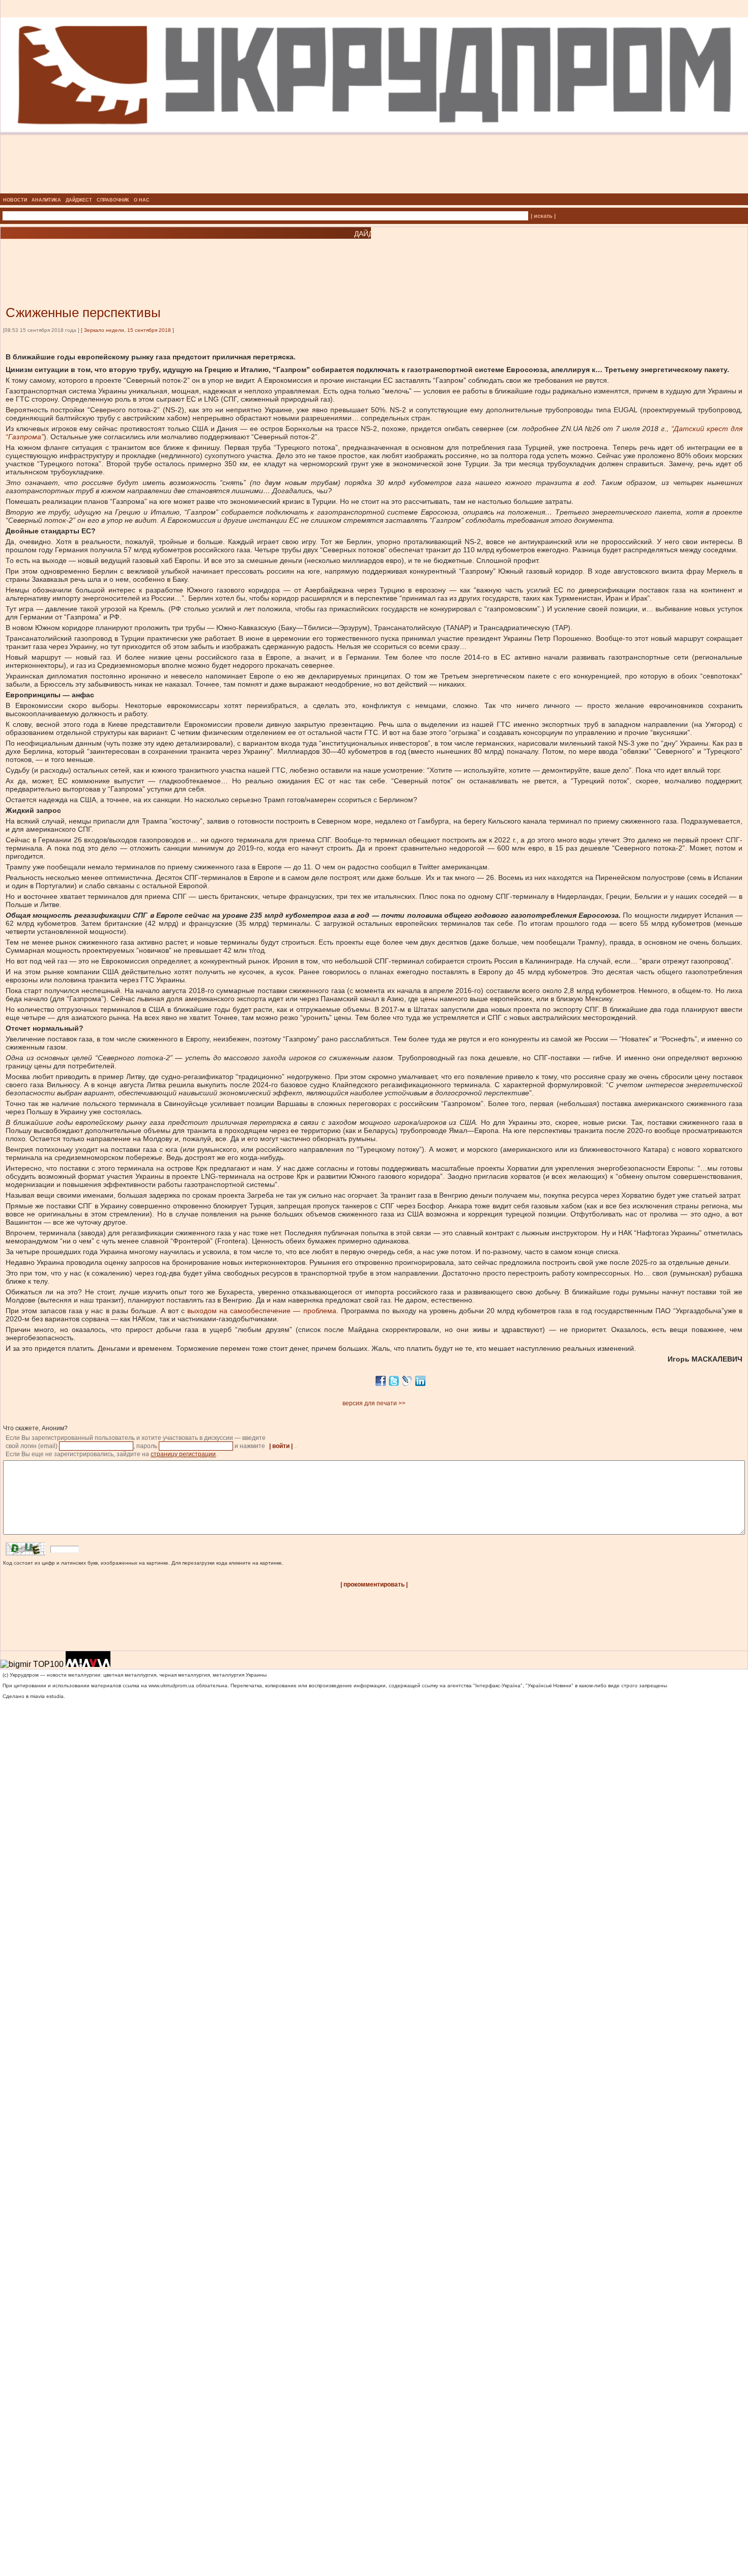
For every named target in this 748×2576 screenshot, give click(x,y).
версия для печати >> (374, 1403)
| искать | (543, 216)
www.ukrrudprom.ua (171, 1686)
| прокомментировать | (374, 1584)
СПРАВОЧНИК (113, 200)
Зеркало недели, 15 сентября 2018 (127, 330)
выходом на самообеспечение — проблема (262, 1311)
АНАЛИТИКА (46, 200)
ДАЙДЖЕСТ (79, 200)
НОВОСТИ (15, 200)
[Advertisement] (122, 257)
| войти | (281, 1446)
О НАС (142, 200)
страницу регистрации (183, 1454)
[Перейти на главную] (374, 190)
